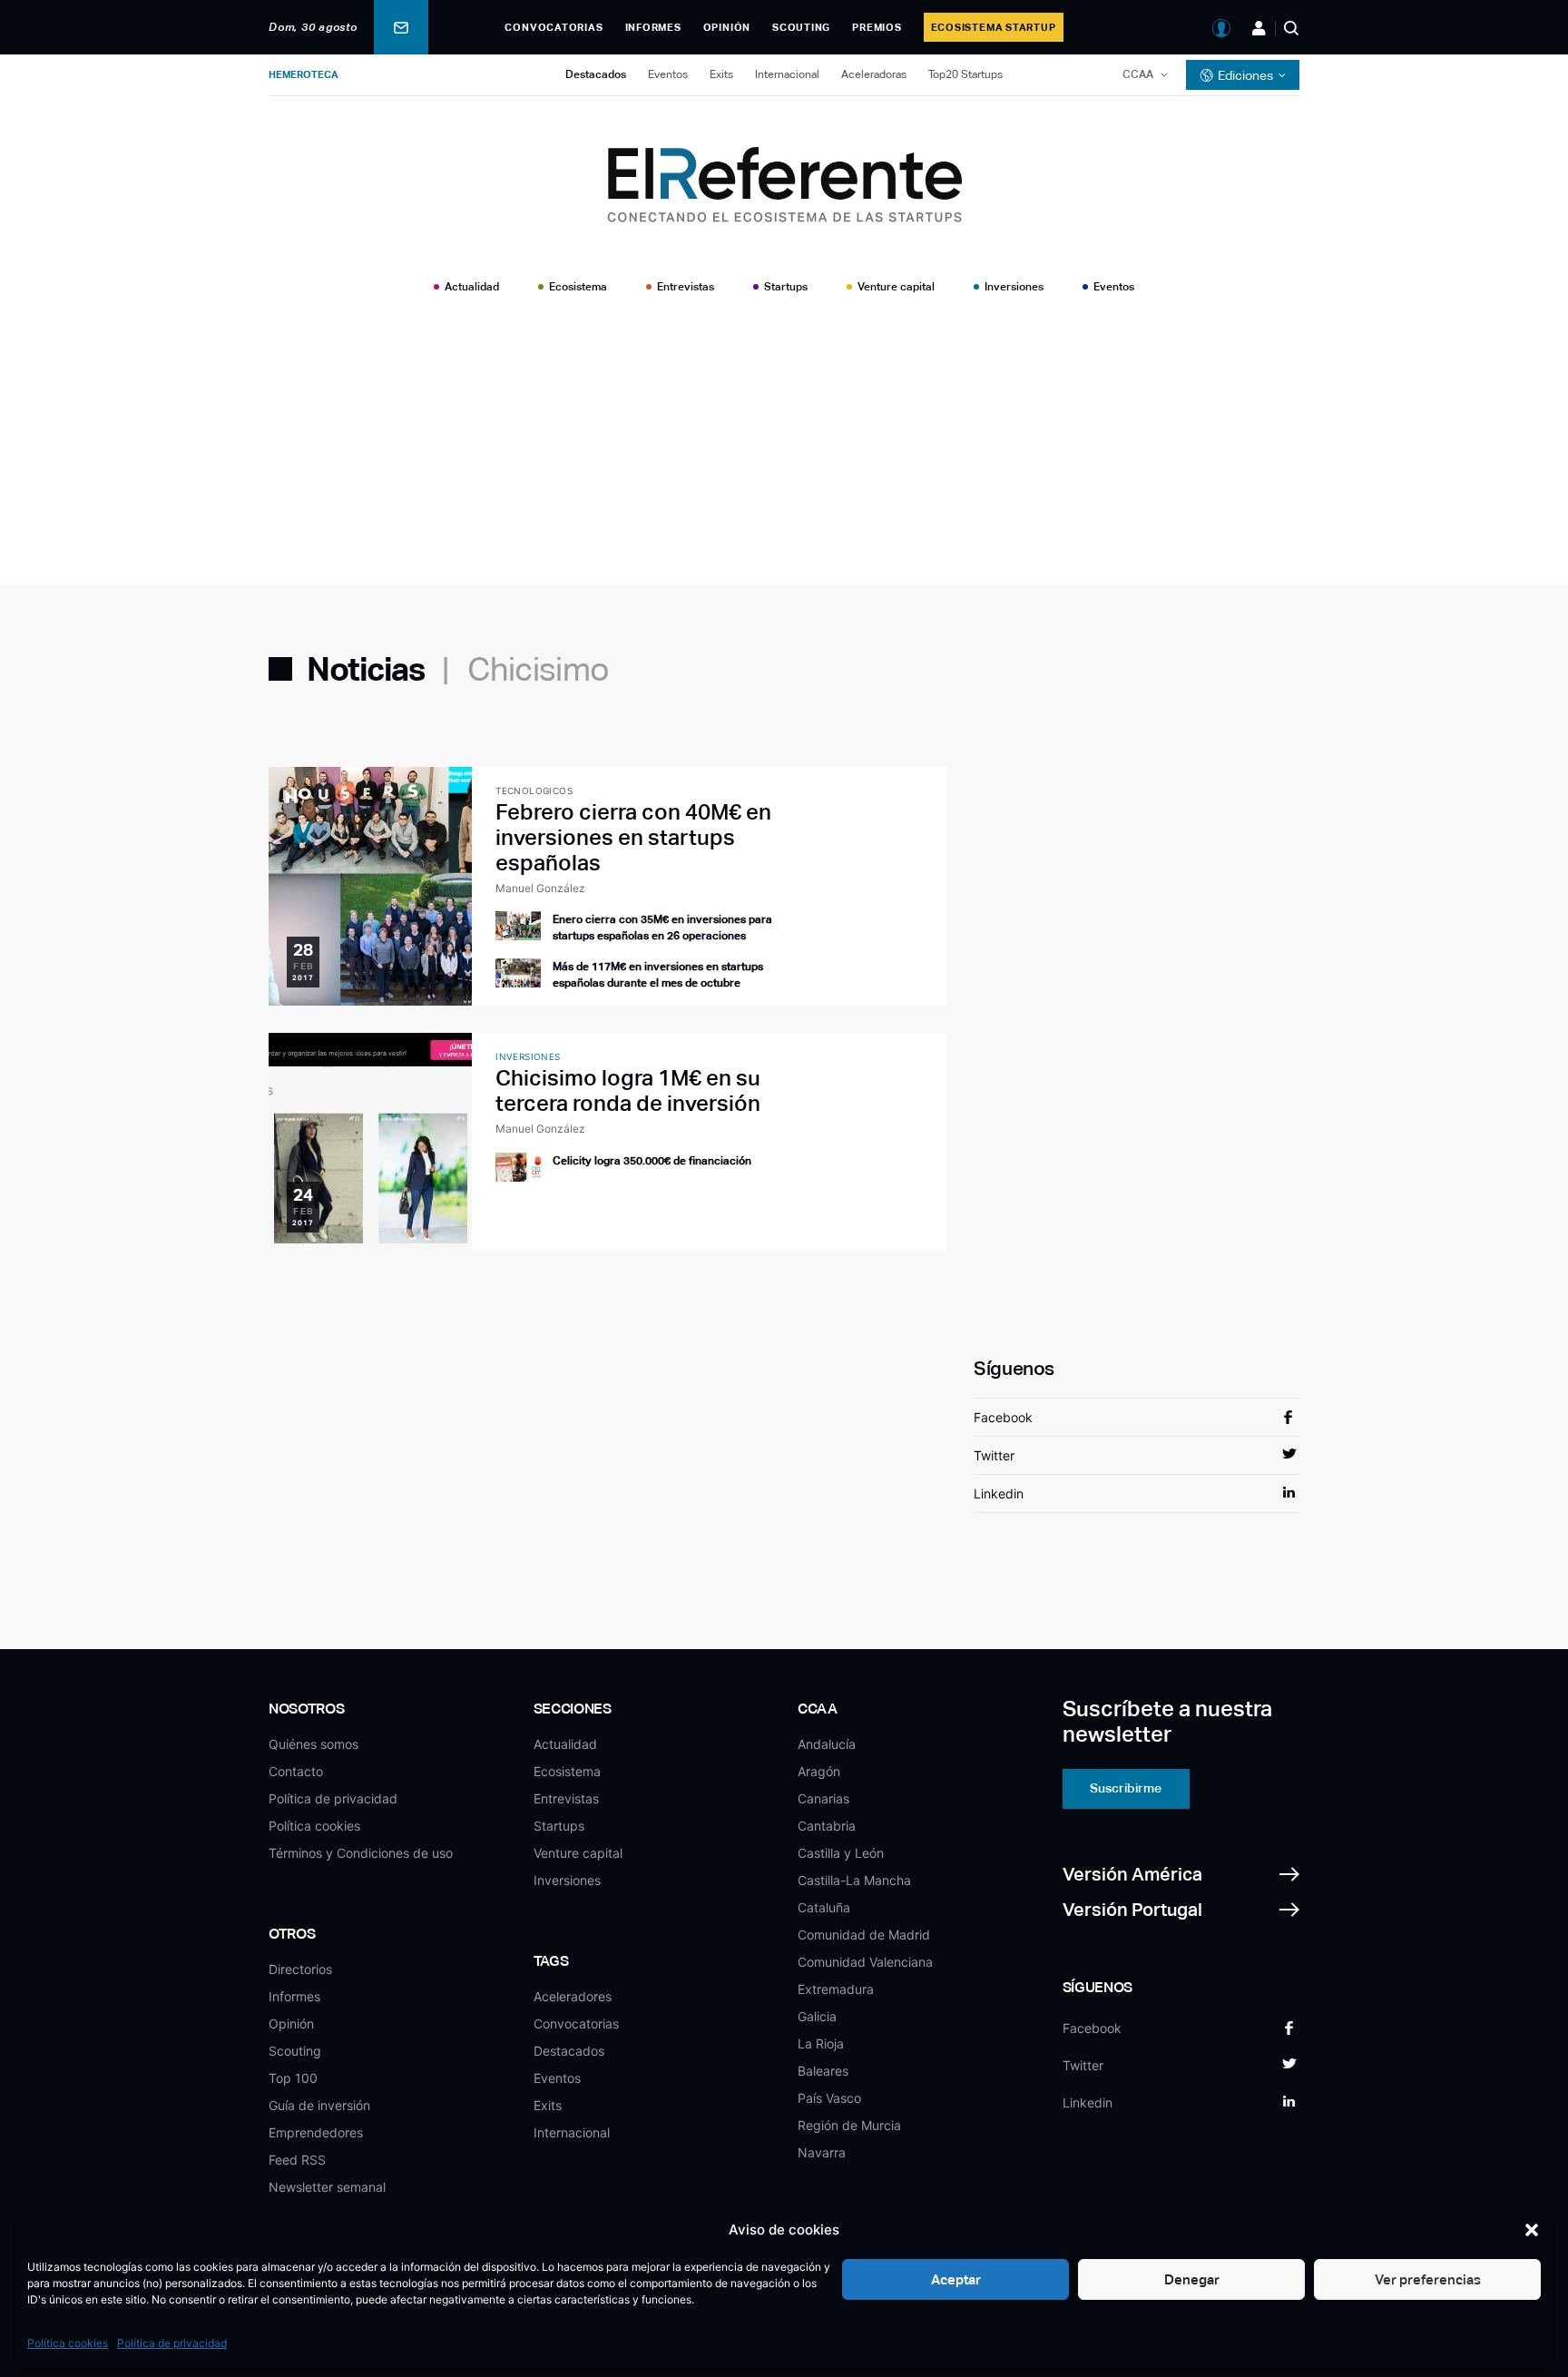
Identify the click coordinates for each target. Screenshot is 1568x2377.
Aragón (819, 1771)
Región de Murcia (849, 2125)
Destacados (596, 74)
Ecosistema (578, 287)
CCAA (1138, 74)
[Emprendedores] (1259, 28)
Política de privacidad (172, 2343)
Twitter (994, 1455)
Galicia (817, 2016)
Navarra (822, 2152)
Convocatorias (554, 27)
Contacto (296, 1771)
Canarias (823, 1798)
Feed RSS (297, 2160)
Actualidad (472, 287)
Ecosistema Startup (994, 27)
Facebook (1003, 1417)
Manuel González (540, 888)
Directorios (300, 1969)
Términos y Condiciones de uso (361, 1853)
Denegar (1192, 2279)
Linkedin (999, 1493)
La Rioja (821, 2043)
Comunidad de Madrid (864, 1935)
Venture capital (896, 287)
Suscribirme (1126, 1788)
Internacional (787, 74)
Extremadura (836, 1989)
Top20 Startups (965, 74)
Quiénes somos (314, 1744)
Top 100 (293, 2078)
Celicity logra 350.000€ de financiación (652, 1161)
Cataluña (824, 1907)
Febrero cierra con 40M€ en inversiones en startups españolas (633, 837)
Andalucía (827, 1744)
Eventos (668, 74)
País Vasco (829, 2098)
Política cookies (68, 2343)
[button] (1532, 2230)
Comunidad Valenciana (865, 1962)
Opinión (727, 27)
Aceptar (956, 2279)
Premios (877, 27)
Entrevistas (686, 287)
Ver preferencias (1428, 2279)
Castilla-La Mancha (854, 1880)
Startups (786, 287)
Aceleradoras (874, 74)
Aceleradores (573, 1996)
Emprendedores (316, 2132)
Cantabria (827, 1826)
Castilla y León (841, 1853)
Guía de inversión (319, 2105)
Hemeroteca (304, 74)
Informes (653, 27)
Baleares (823, 2071)
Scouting (801, 27)
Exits (721, 74)
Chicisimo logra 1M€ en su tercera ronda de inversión (628, 1090)
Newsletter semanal (327, 2187)
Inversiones (1014, 287)
